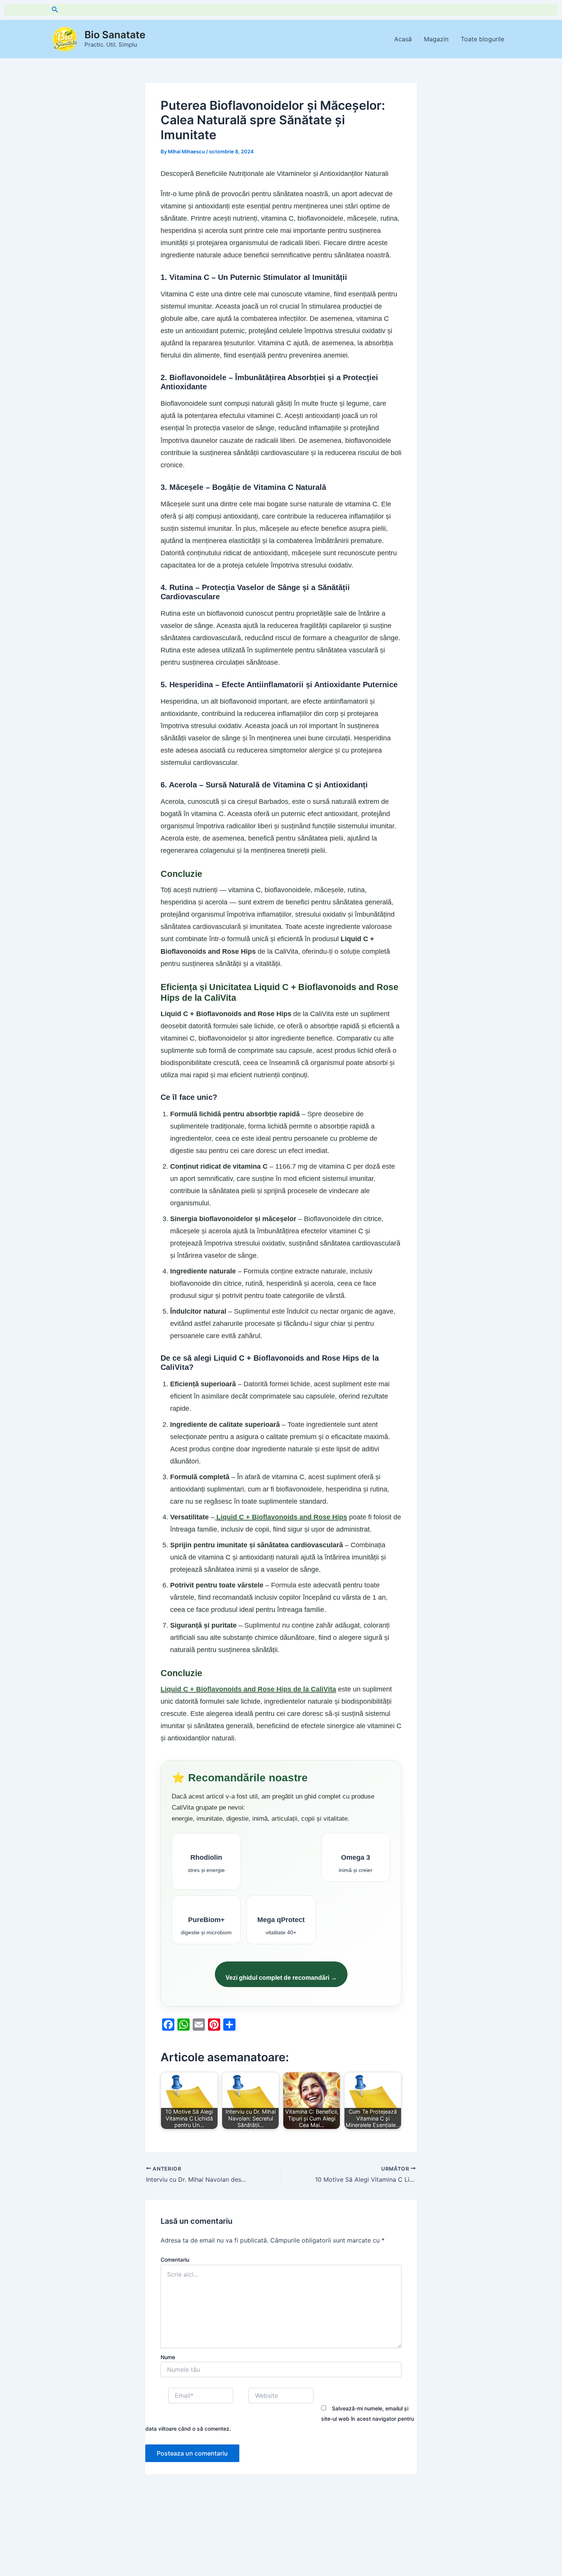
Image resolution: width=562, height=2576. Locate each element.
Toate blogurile (482, 39)
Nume (168, 2357)
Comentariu (175, 2260)
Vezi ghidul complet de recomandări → (281, 1978)
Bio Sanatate (115, 35)
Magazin (436, 39)
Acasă (403, 39)
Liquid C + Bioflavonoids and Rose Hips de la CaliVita (248, 1689)
